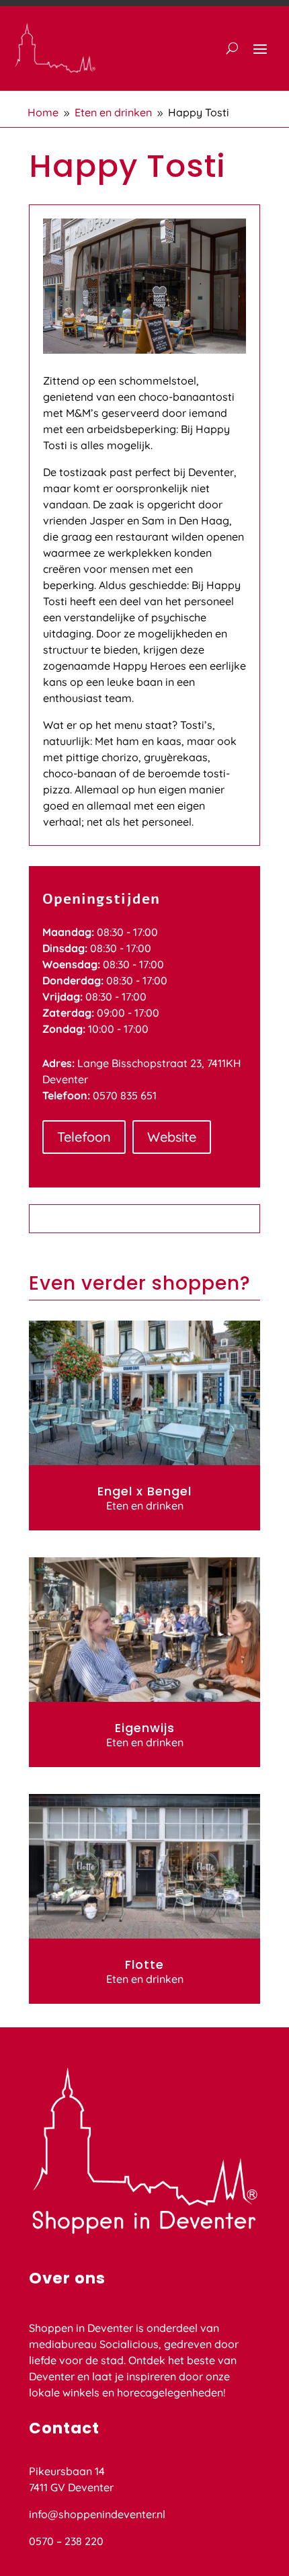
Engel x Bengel (144, 1491)
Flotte (144, 1964)
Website (172, 1137)
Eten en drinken (145, 1506)
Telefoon (84, 1137)
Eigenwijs (145, 1728)
